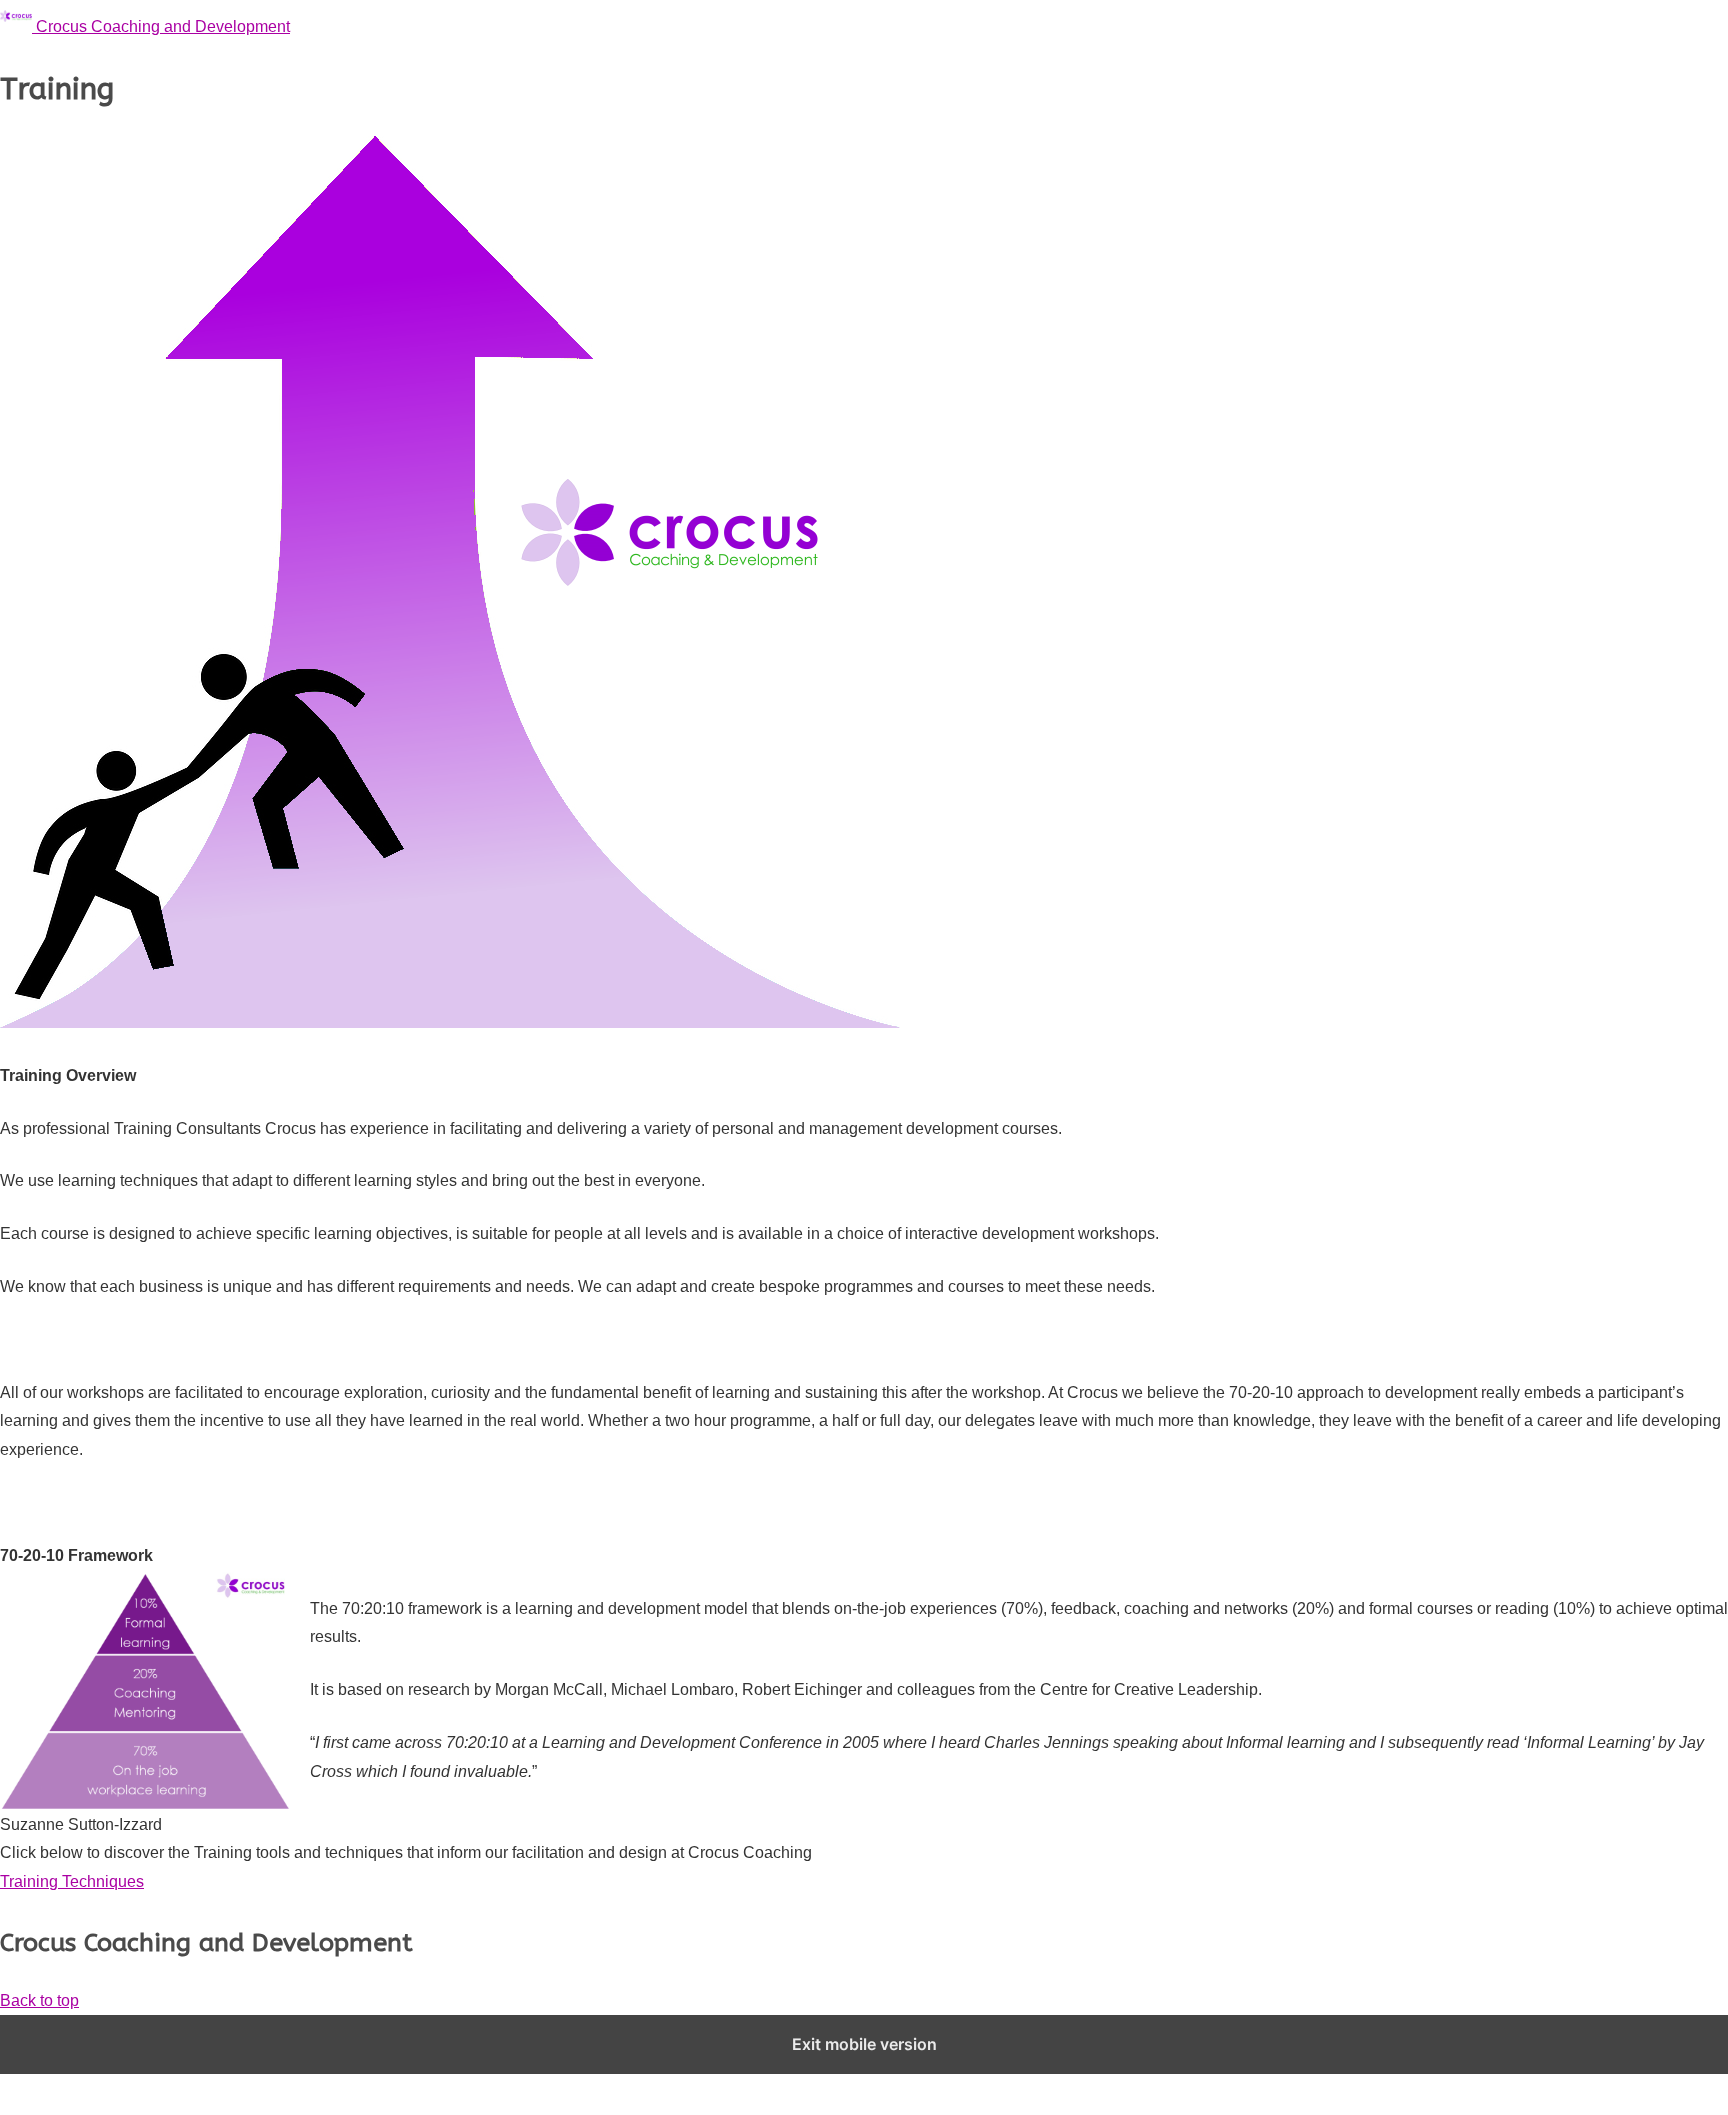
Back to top (39, 2000)
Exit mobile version (864, 2044)
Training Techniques (72, 1881)
